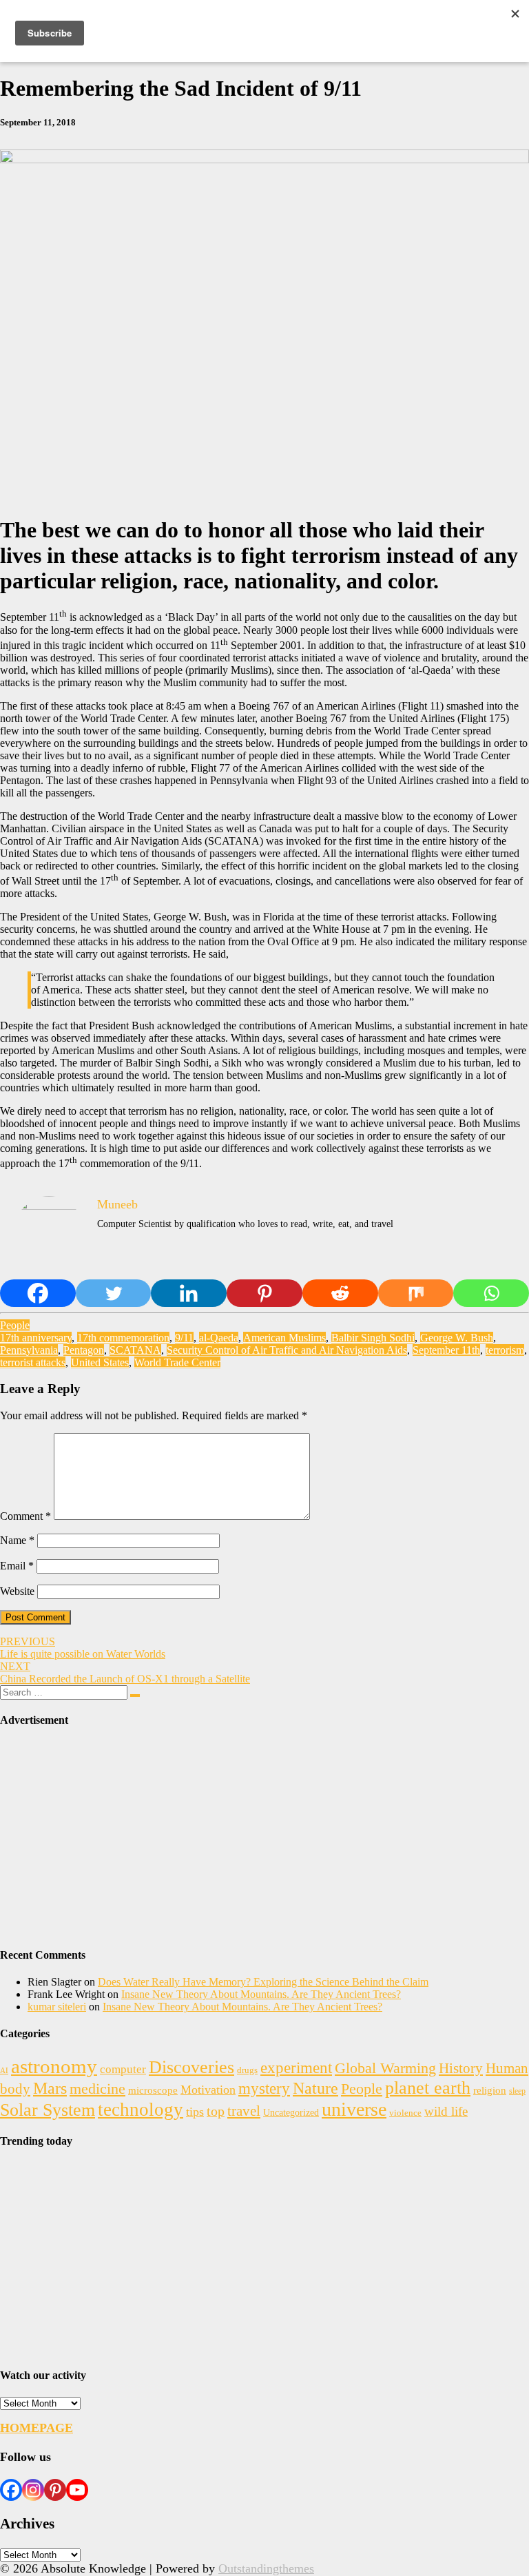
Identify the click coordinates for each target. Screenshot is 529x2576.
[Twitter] (114, 1293)
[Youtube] (77, 2490)
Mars (50, 2088)
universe (354, 2109)
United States (100, 1362)
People (15, 1325)
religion (490, 2090)
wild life (446, 2111)
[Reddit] (340, 1293)
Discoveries (191, 2067)
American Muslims (284, 1338)
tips (195, 2112)
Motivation (208, 2090)
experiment (296, 2068)
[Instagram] (33, 2490)
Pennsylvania (29, 1350)
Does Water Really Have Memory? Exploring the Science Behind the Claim (263, 1982)
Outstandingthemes (266, 2568)
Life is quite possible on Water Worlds (83, 1648)
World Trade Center (177, 1362)
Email (17, 1566)
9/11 (184, 1338)
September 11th (446, 1350)
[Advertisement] (264, 1838)
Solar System (48, 2110)
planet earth (428, 2088)
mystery (264, 2089)
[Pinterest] (264, 1293)
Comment (25, 1516)
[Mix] (416, 1293)
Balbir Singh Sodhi (373, 1338)
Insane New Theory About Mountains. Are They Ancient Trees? (261, 1994)
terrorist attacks (33, 1362)
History (461, 2068)
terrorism (505, 1350)
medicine (97, 2089)
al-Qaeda (219, 1338)
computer (123, 2069)
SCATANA (135, 1350)
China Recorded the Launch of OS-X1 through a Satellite (125, 1672)
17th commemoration (123, 1338)
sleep (517, 2091)
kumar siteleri (57, 2007)
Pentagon (84, 1350)
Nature (315, 2088)
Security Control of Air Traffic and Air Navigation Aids (287, 1350)
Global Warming (385, 2068)
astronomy (54, 2066)
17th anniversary (36, 1338)
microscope (153, 2090)
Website (17, 1591)
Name (17, 1540)
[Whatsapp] (491, 1293)
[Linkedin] (189, 1293)
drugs (247, 2070)
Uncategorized (291, 2112)
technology (141, 2110)
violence (405, 2113)
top (216, 2111)
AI (4, 2071)
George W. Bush (457, 1338)
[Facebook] (38, 1293)
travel (244, 2111)
